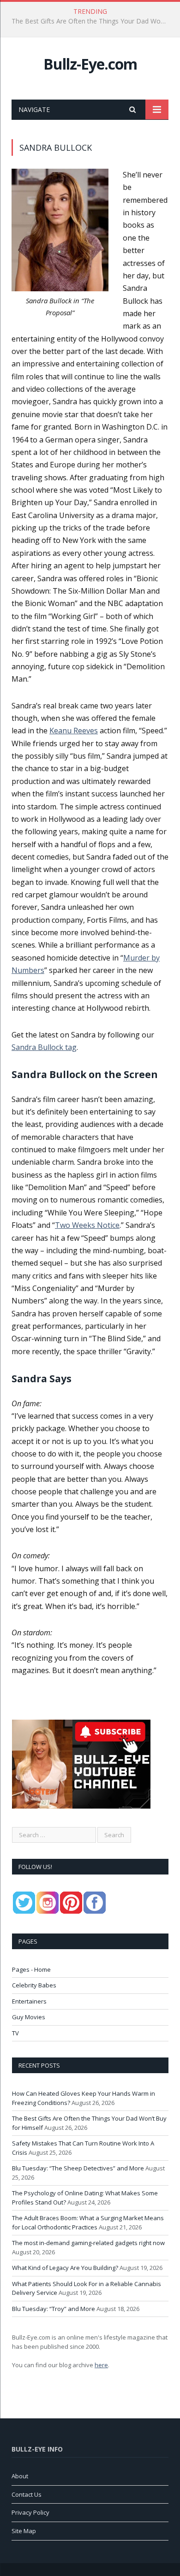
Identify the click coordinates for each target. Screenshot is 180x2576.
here (101, 2365)
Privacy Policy (30, 2512)
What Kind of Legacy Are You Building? (65, 2268)
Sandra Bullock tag (44, 1047)
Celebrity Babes (34, 1985)
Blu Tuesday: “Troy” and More (54, 2309)
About (20, 2476)
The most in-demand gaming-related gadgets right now (88, 2243)
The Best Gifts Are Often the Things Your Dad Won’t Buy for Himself (92, 21)
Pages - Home (31, 1969)
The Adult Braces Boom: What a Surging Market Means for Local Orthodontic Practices (88, 2222)
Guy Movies (29, 2017)
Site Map (24, 2531)
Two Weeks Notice (87, 1225)
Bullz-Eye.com (90, 64)
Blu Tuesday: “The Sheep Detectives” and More (78, 2168)
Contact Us (27, 2494)
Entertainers (29, 2001)
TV (15, 2033)
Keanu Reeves (74, 731)
